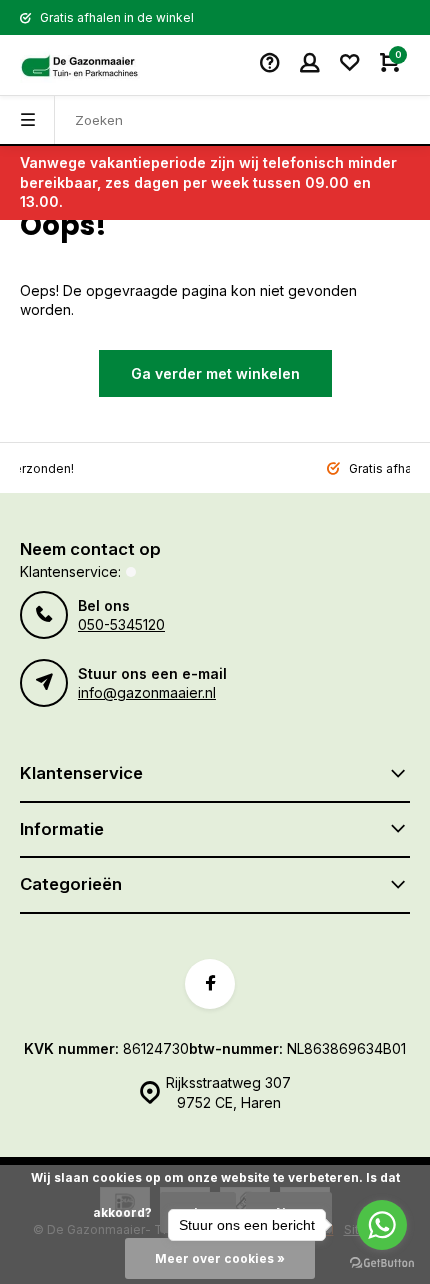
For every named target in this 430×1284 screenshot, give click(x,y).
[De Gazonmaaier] (80, 65)
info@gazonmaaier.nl (147, 692)
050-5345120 (121, 624)
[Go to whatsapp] (382, 1225)
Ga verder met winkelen (215, 373)
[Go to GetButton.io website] (382, 1263)
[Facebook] (210, 984)
